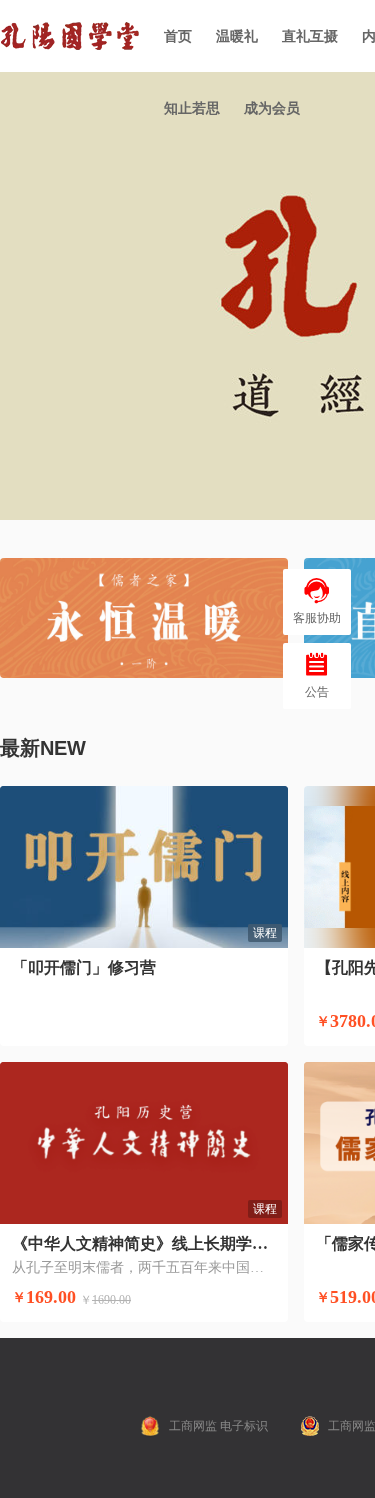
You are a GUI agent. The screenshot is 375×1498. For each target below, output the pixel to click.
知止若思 (192, 108)
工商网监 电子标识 (218, 1426)
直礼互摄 (310, 36)
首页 (178, 36)
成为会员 (272, 108)
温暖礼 (237, 36)
